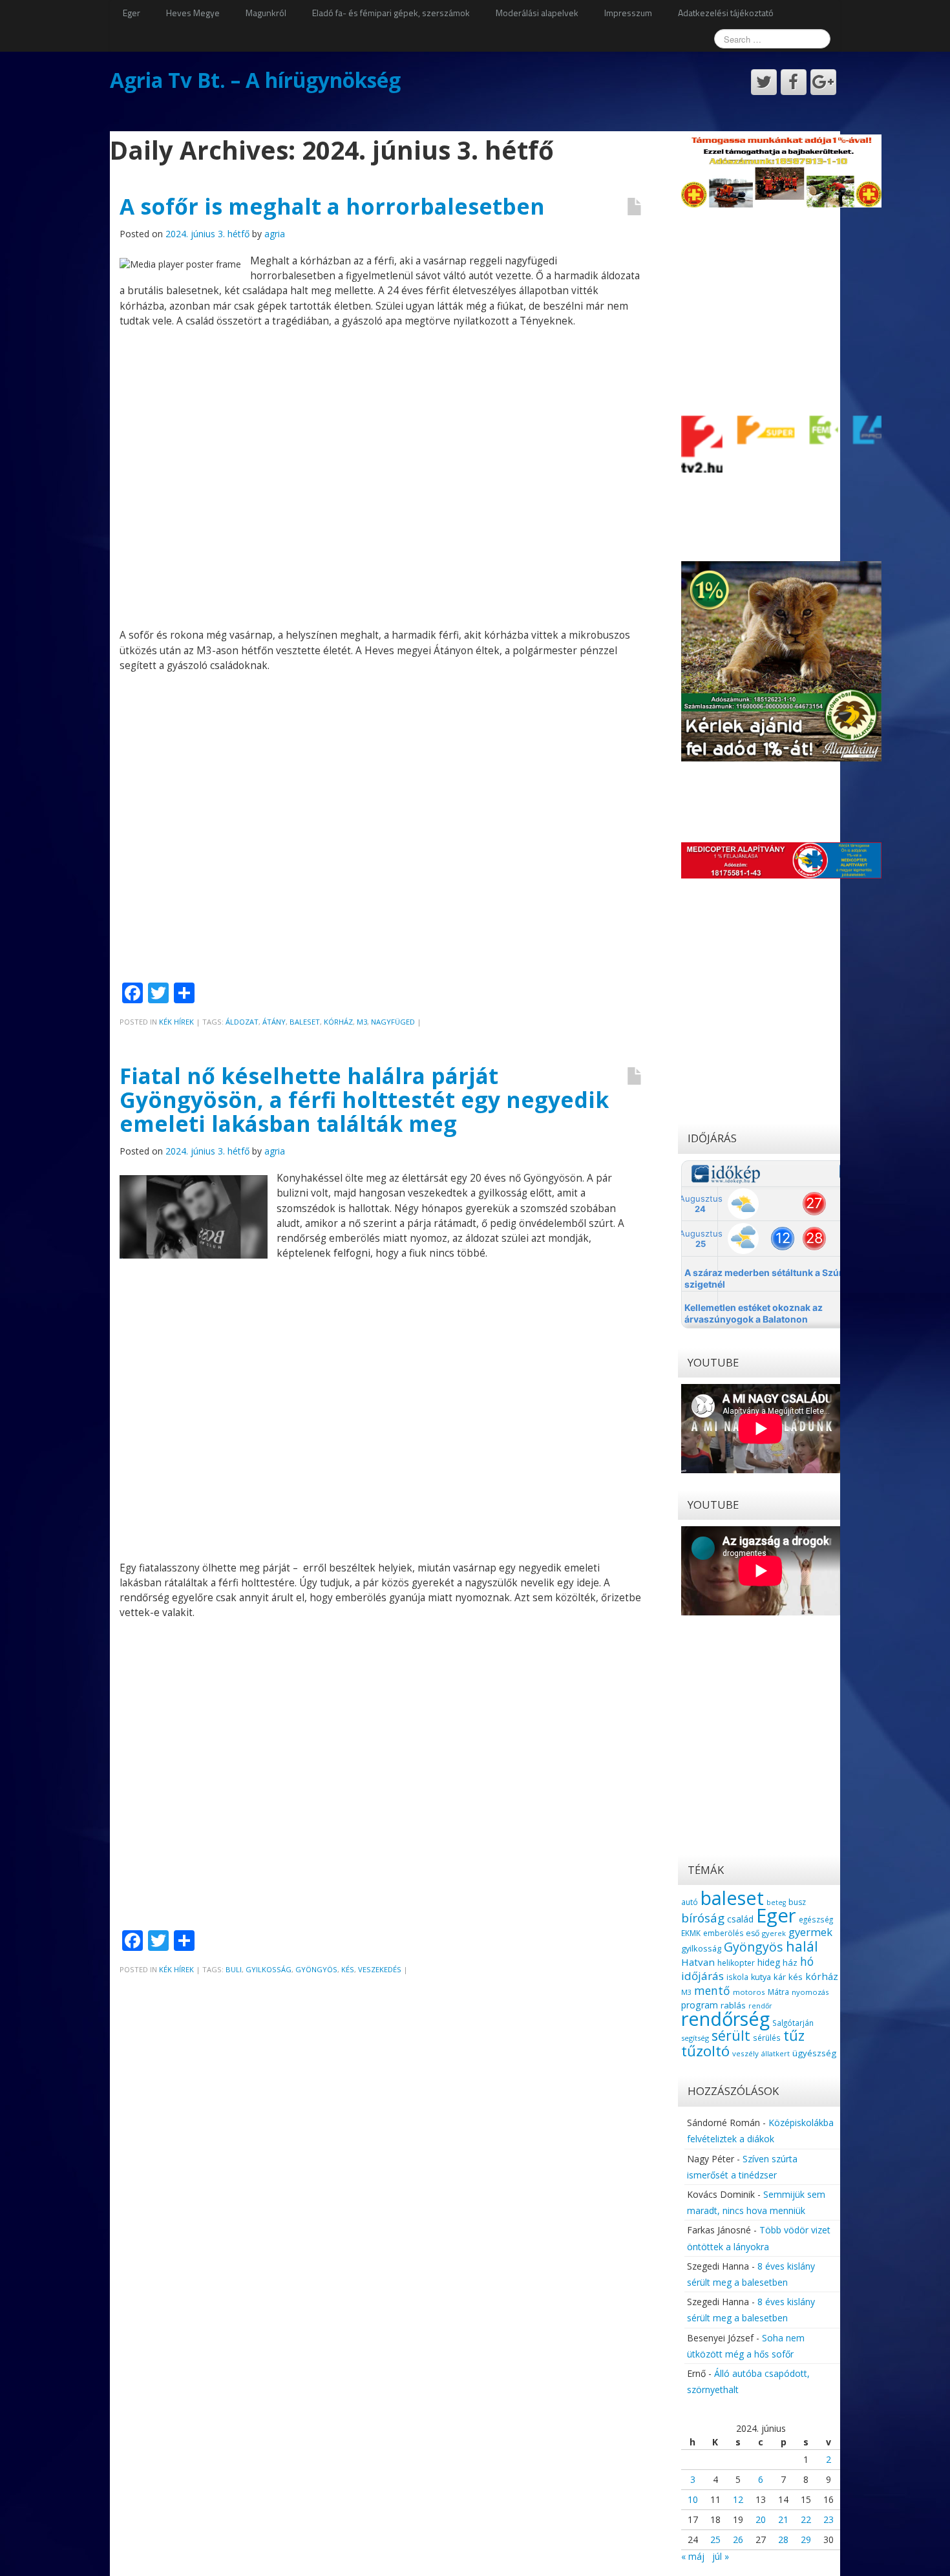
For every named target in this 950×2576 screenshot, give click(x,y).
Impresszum (628, 13)
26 (738, 2539)
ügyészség (814, 2053)
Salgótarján (793, 2023)
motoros (749, 1992)
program (700, 2005)
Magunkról (266, 13)
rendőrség (725, 2018)
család (740, 1919)
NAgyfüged (393, 1022)
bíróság (703, 1918)
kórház (338, 1022)
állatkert (776, 2053)
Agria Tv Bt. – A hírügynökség (255, 80)
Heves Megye (193, 13)
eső (753, 1933)
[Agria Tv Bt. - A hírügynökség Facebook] (794, 82)
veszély (745, 2053)
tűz (794, 2035)
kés (348, 1969)
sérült (731, 2036)
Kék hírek (176, 1022)
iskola (737, 1977)
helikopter (736, 1963)
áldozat (242, 1022)
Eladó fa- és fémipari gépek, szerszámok (391, 13)
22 (806, 2519)
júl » (721, 2556)
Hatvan (698, 1962)
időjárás (702, 1976)
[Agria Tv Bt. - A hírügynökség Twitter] (764, 82)
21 (783, 2519)
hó (807, 1961)
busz (797, 1902)
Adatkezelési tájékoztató (726, 13)
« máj (693, 2556)
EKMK (691, 1933)
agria (275, 234)
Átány (274, 1022)
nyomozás (810, 1992)
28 (783, 2539)
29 (806, 2539)
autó (690, 1902)
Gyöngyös (316, 1969)
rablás (733, 2005)
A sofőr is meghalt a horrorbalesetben (332, 206)
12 (738, 2499)
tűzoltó (705, 2051)
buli (234, 1969)
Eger (132, 13)
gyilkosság (269, 1969)
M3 (362, 1022)
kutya (761, 1977)
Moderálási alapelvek (537, 13)
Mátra (778, 1992)
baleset (305, 1022)
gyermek (810, 1932)
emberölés (723, 1933)
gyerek (774, 1933)
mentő (712, 1990)
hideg (769, 1962)
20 (761, 2519)
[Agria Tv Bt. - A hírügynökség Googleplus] (823, 82)
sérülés (767, 2038)
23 (829, 2519)
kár (780, 1977)
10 (693, 2499)
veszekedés (380, 1969)
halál (802, 1946)
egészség (816, 1919)
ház (790, 1963)
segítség (695, 2038)
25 (715, 2539)
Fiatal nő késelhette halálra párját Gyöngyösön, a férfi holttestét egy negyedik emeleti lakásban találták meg (364, 1100)
